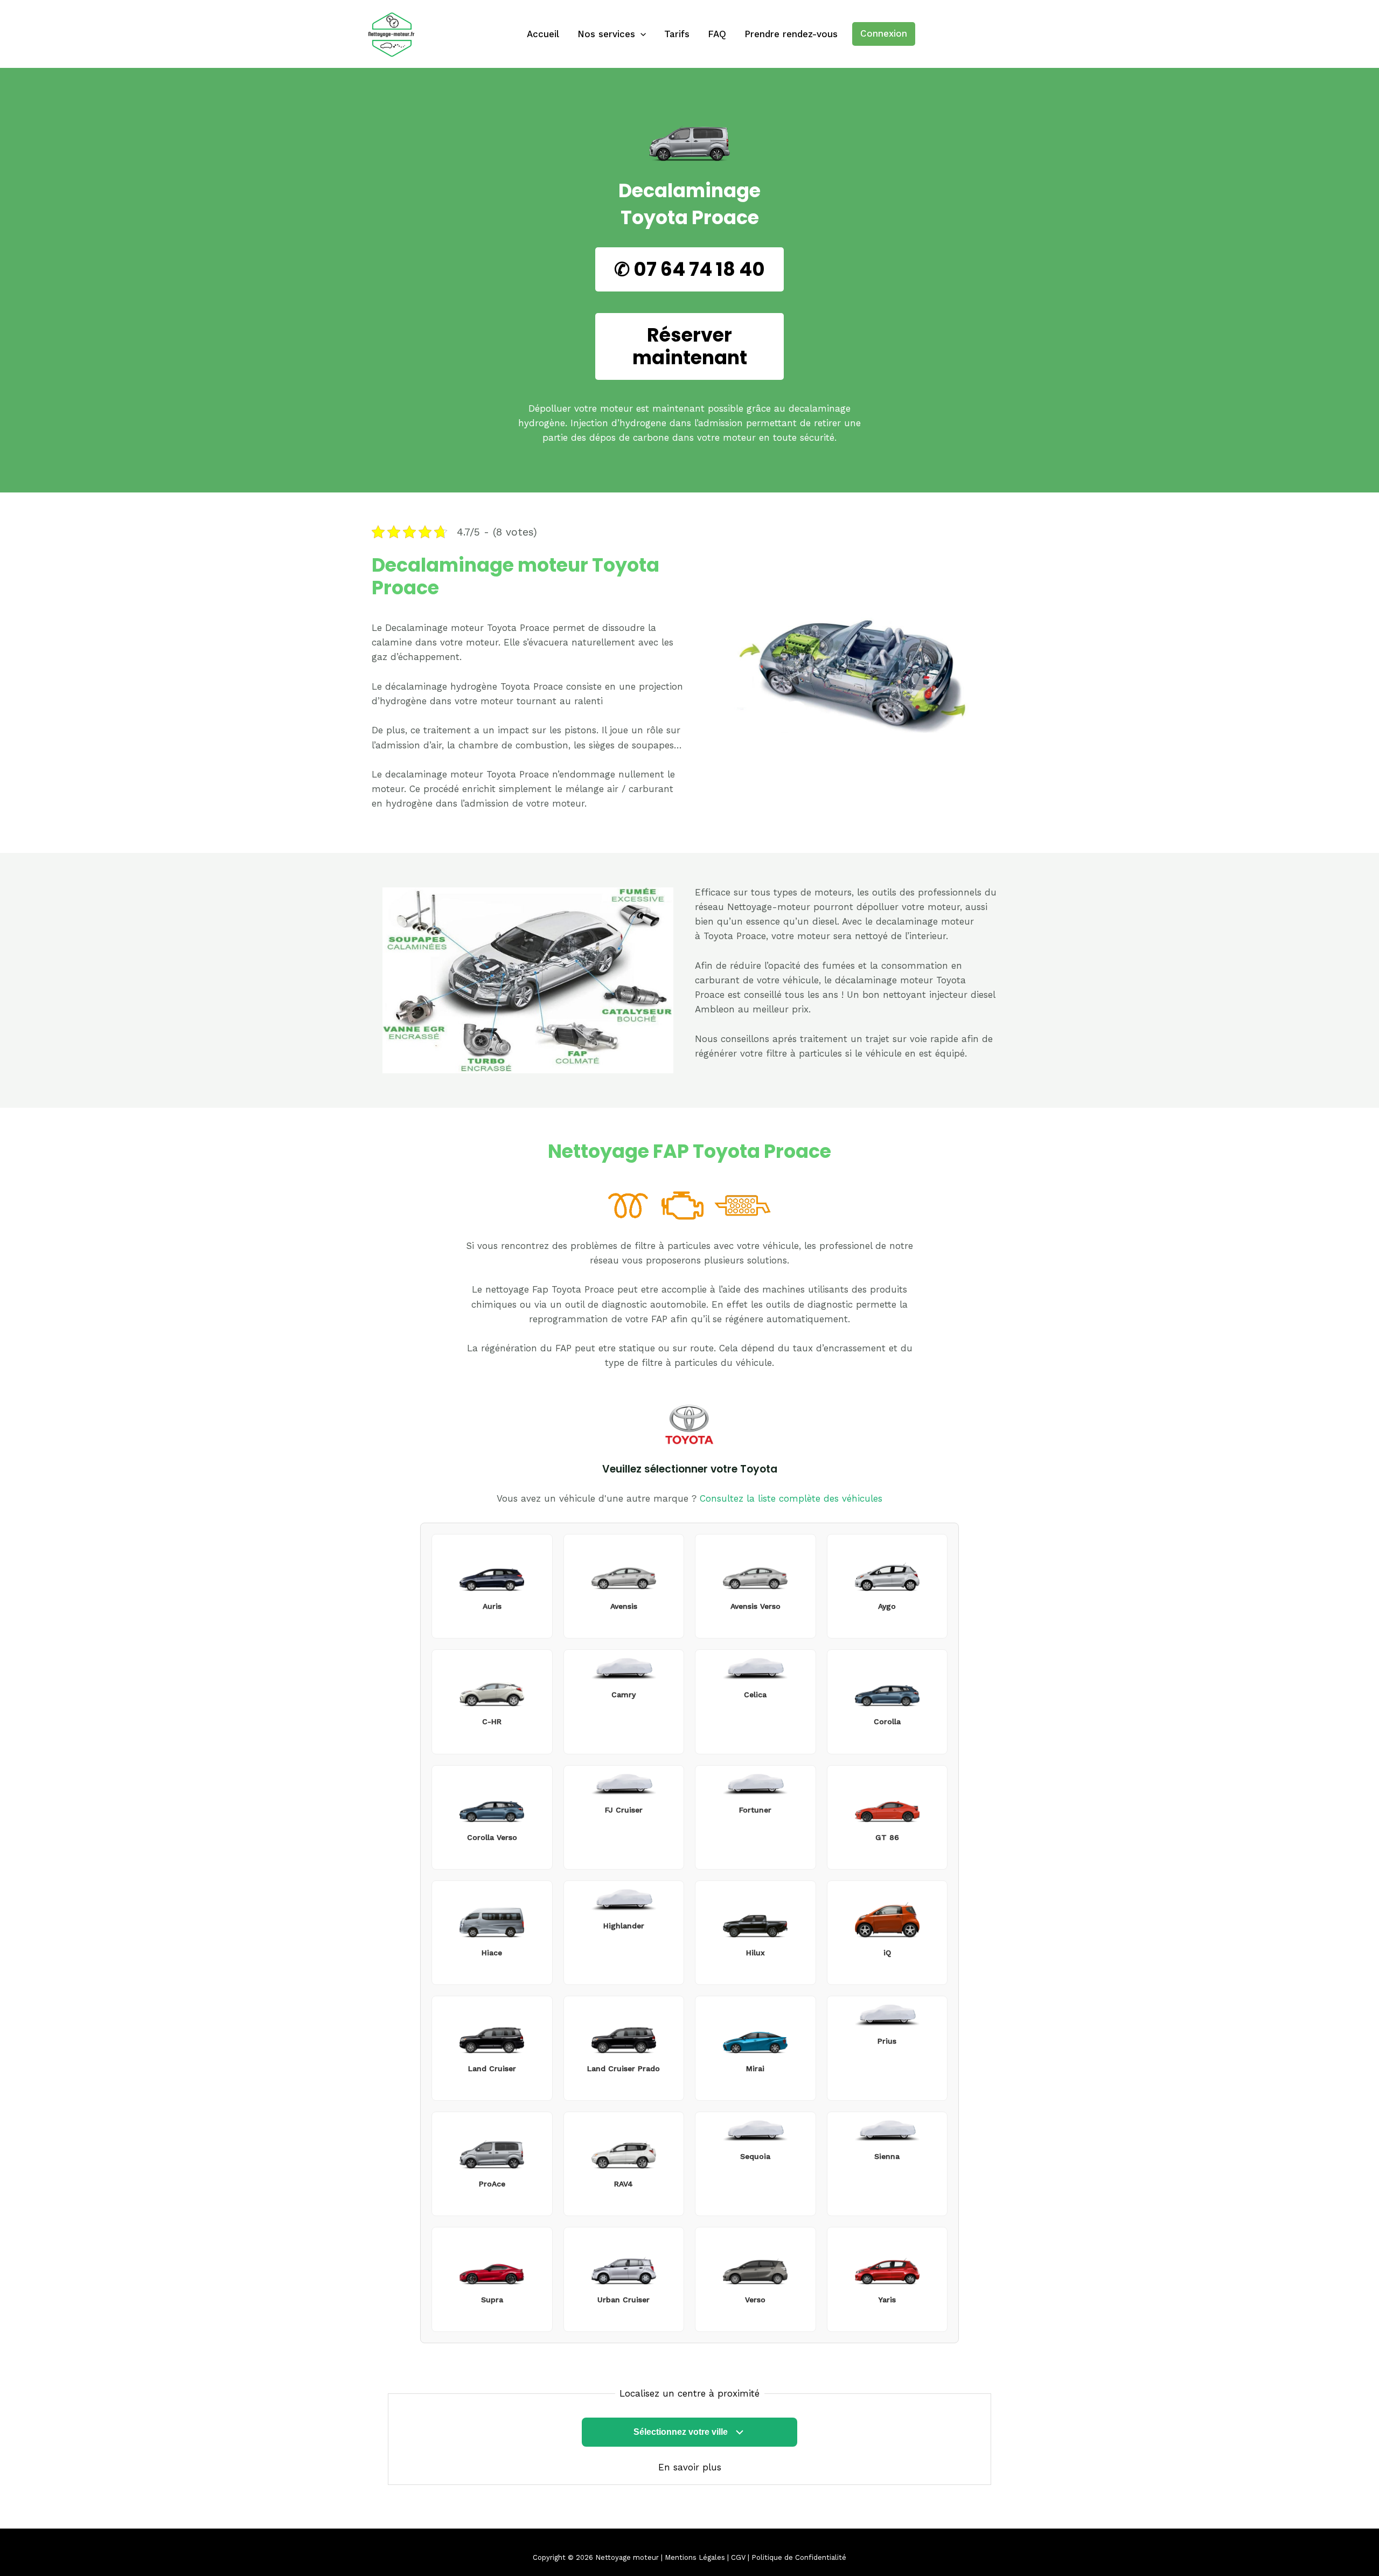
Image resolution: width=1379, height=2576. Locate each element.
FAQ (717, 34)
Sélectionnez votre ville (681, 2432)
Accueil (543, 34)
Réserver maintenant (690, 346)
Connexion (884, 33)
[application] (640, 34)
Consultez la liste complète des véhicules (791, 1498)
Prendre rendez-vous (791, 34)
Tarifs (677, 34)
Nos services (606, 34)
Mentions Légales (695, 2557)
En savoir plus (690, 2467)
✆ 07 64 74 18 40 (689, 269)
